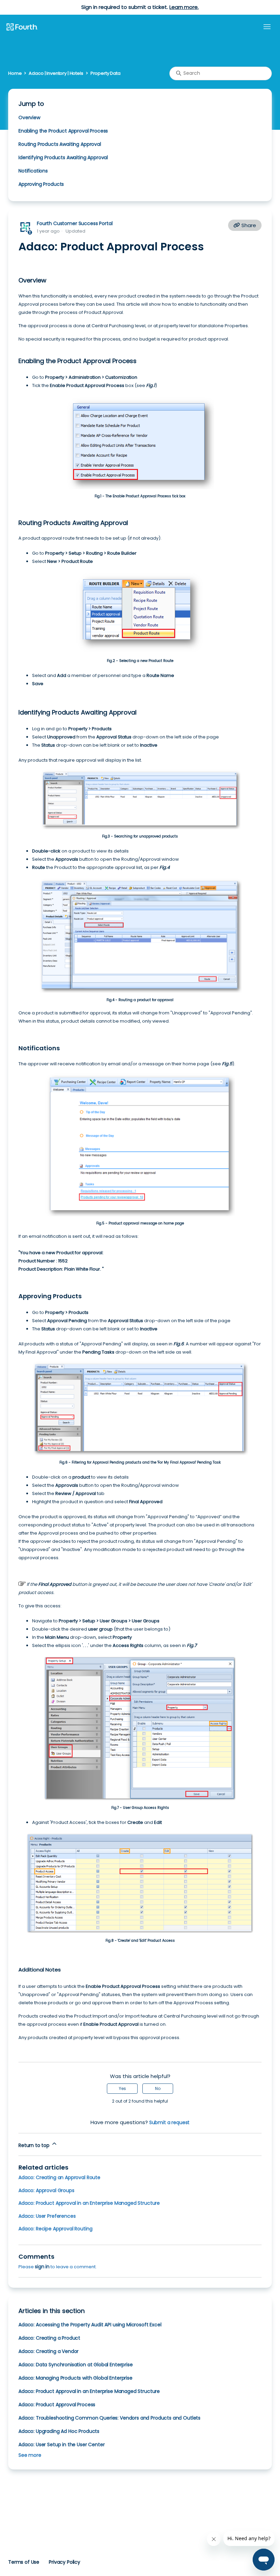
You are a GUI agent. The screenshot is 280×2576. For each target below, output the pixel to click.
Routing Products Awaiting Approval (60, 144)
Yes (122, 2088)
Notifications (33, 171)
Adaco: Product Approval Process (57, 2405)
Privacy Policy (65, 2562)
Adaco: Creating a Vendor (48, 2351)
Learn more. (184, 7)
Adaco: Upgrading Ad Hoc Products (59, 2431)
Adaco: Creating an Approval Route (59, 2177)
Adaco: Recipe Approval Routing (55, 2229)
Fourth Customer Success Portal (75, 223)
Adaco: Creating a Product (49, 2338)
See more (30, 2455)
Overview (29, 117)
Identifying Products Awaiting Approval (64, 157)
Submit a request (170, 2122)
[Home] (22, 27)
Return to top (35, 2145)
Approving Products (41, 184)
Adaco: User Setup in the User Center (61, 2445)
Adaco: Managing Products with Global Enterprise (75, 2378)
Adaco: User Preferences (47, 2216)
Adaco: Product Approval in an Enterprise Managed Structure (89, 2203)
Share (248, 225)
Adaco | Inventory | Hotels (56, 73)
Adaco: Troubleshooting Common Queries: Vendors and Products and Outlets (109, 2418)
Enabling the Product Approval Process (64, 131)
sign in (42, 2267)
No (158, 2088)
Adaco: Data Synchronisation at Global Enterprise (76, 2365)
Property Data (106, 73)
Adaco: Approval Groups (46, 2190)
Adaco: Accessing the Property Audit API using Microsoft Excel (90, 2325)
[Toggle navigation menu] (267, 27)
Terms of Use (24, 2562)
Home (15, 73)
